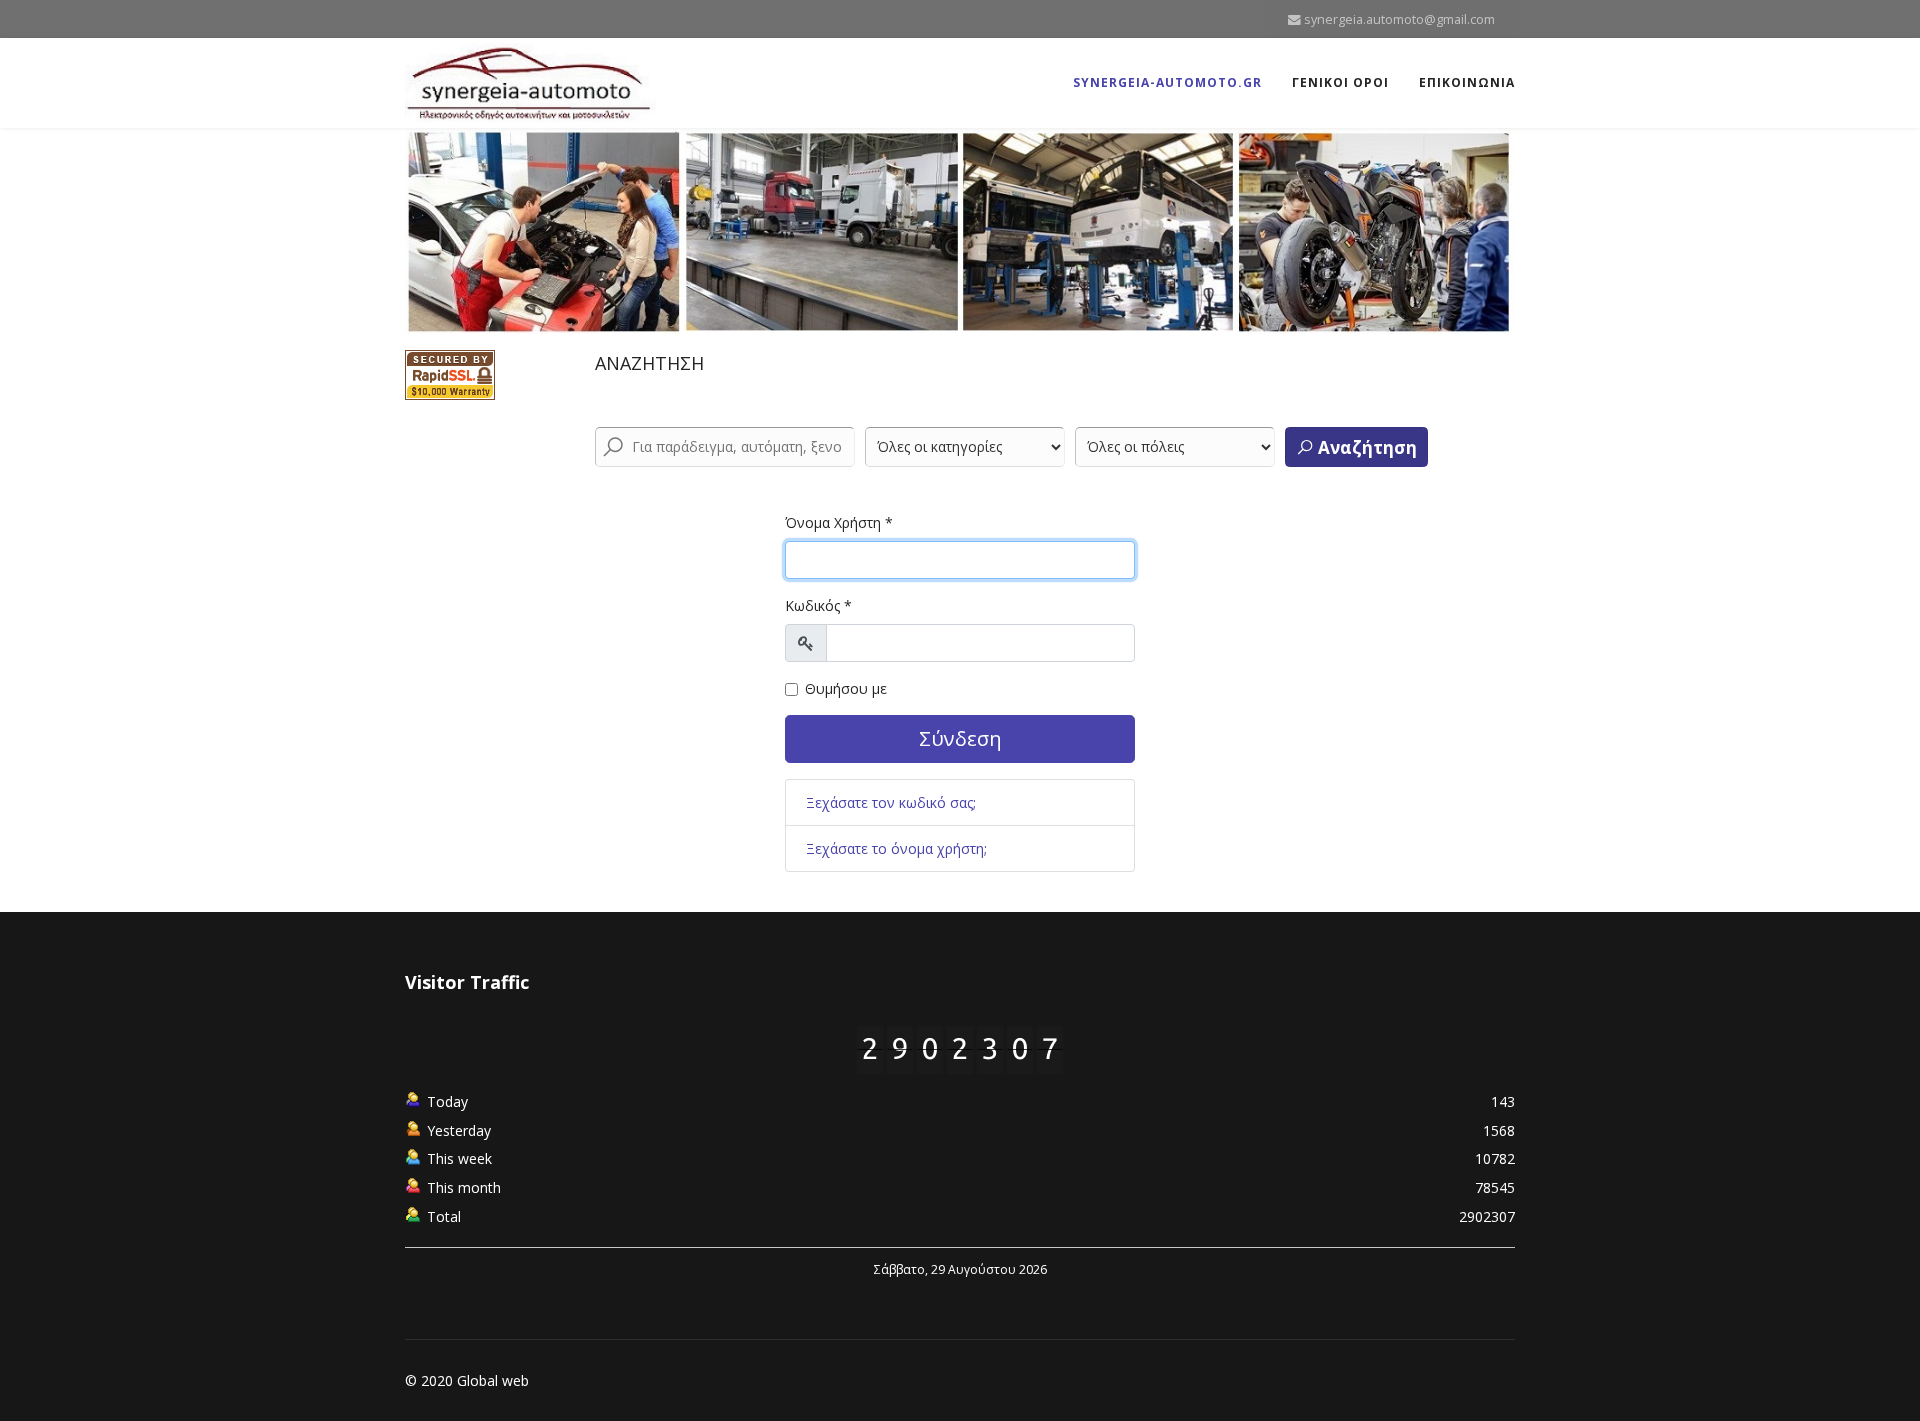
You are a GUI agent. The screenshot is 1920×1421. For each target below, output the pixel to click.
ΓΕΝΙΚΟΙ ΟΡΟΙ (1340, 82)
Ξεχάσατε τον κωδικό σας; (891, 802)
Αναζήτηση (1365, 447)
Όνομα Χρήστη (839, 522)
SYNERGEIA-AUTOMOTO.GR (1167, 82)
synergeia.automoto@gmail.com (1399, 19)
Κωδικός (818, 605)
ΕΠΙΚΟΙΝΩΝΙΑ (1467, 82)
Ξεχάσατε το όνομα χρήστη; (896, 848)
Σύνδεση (960, 738)
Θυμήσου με (846, 688)
